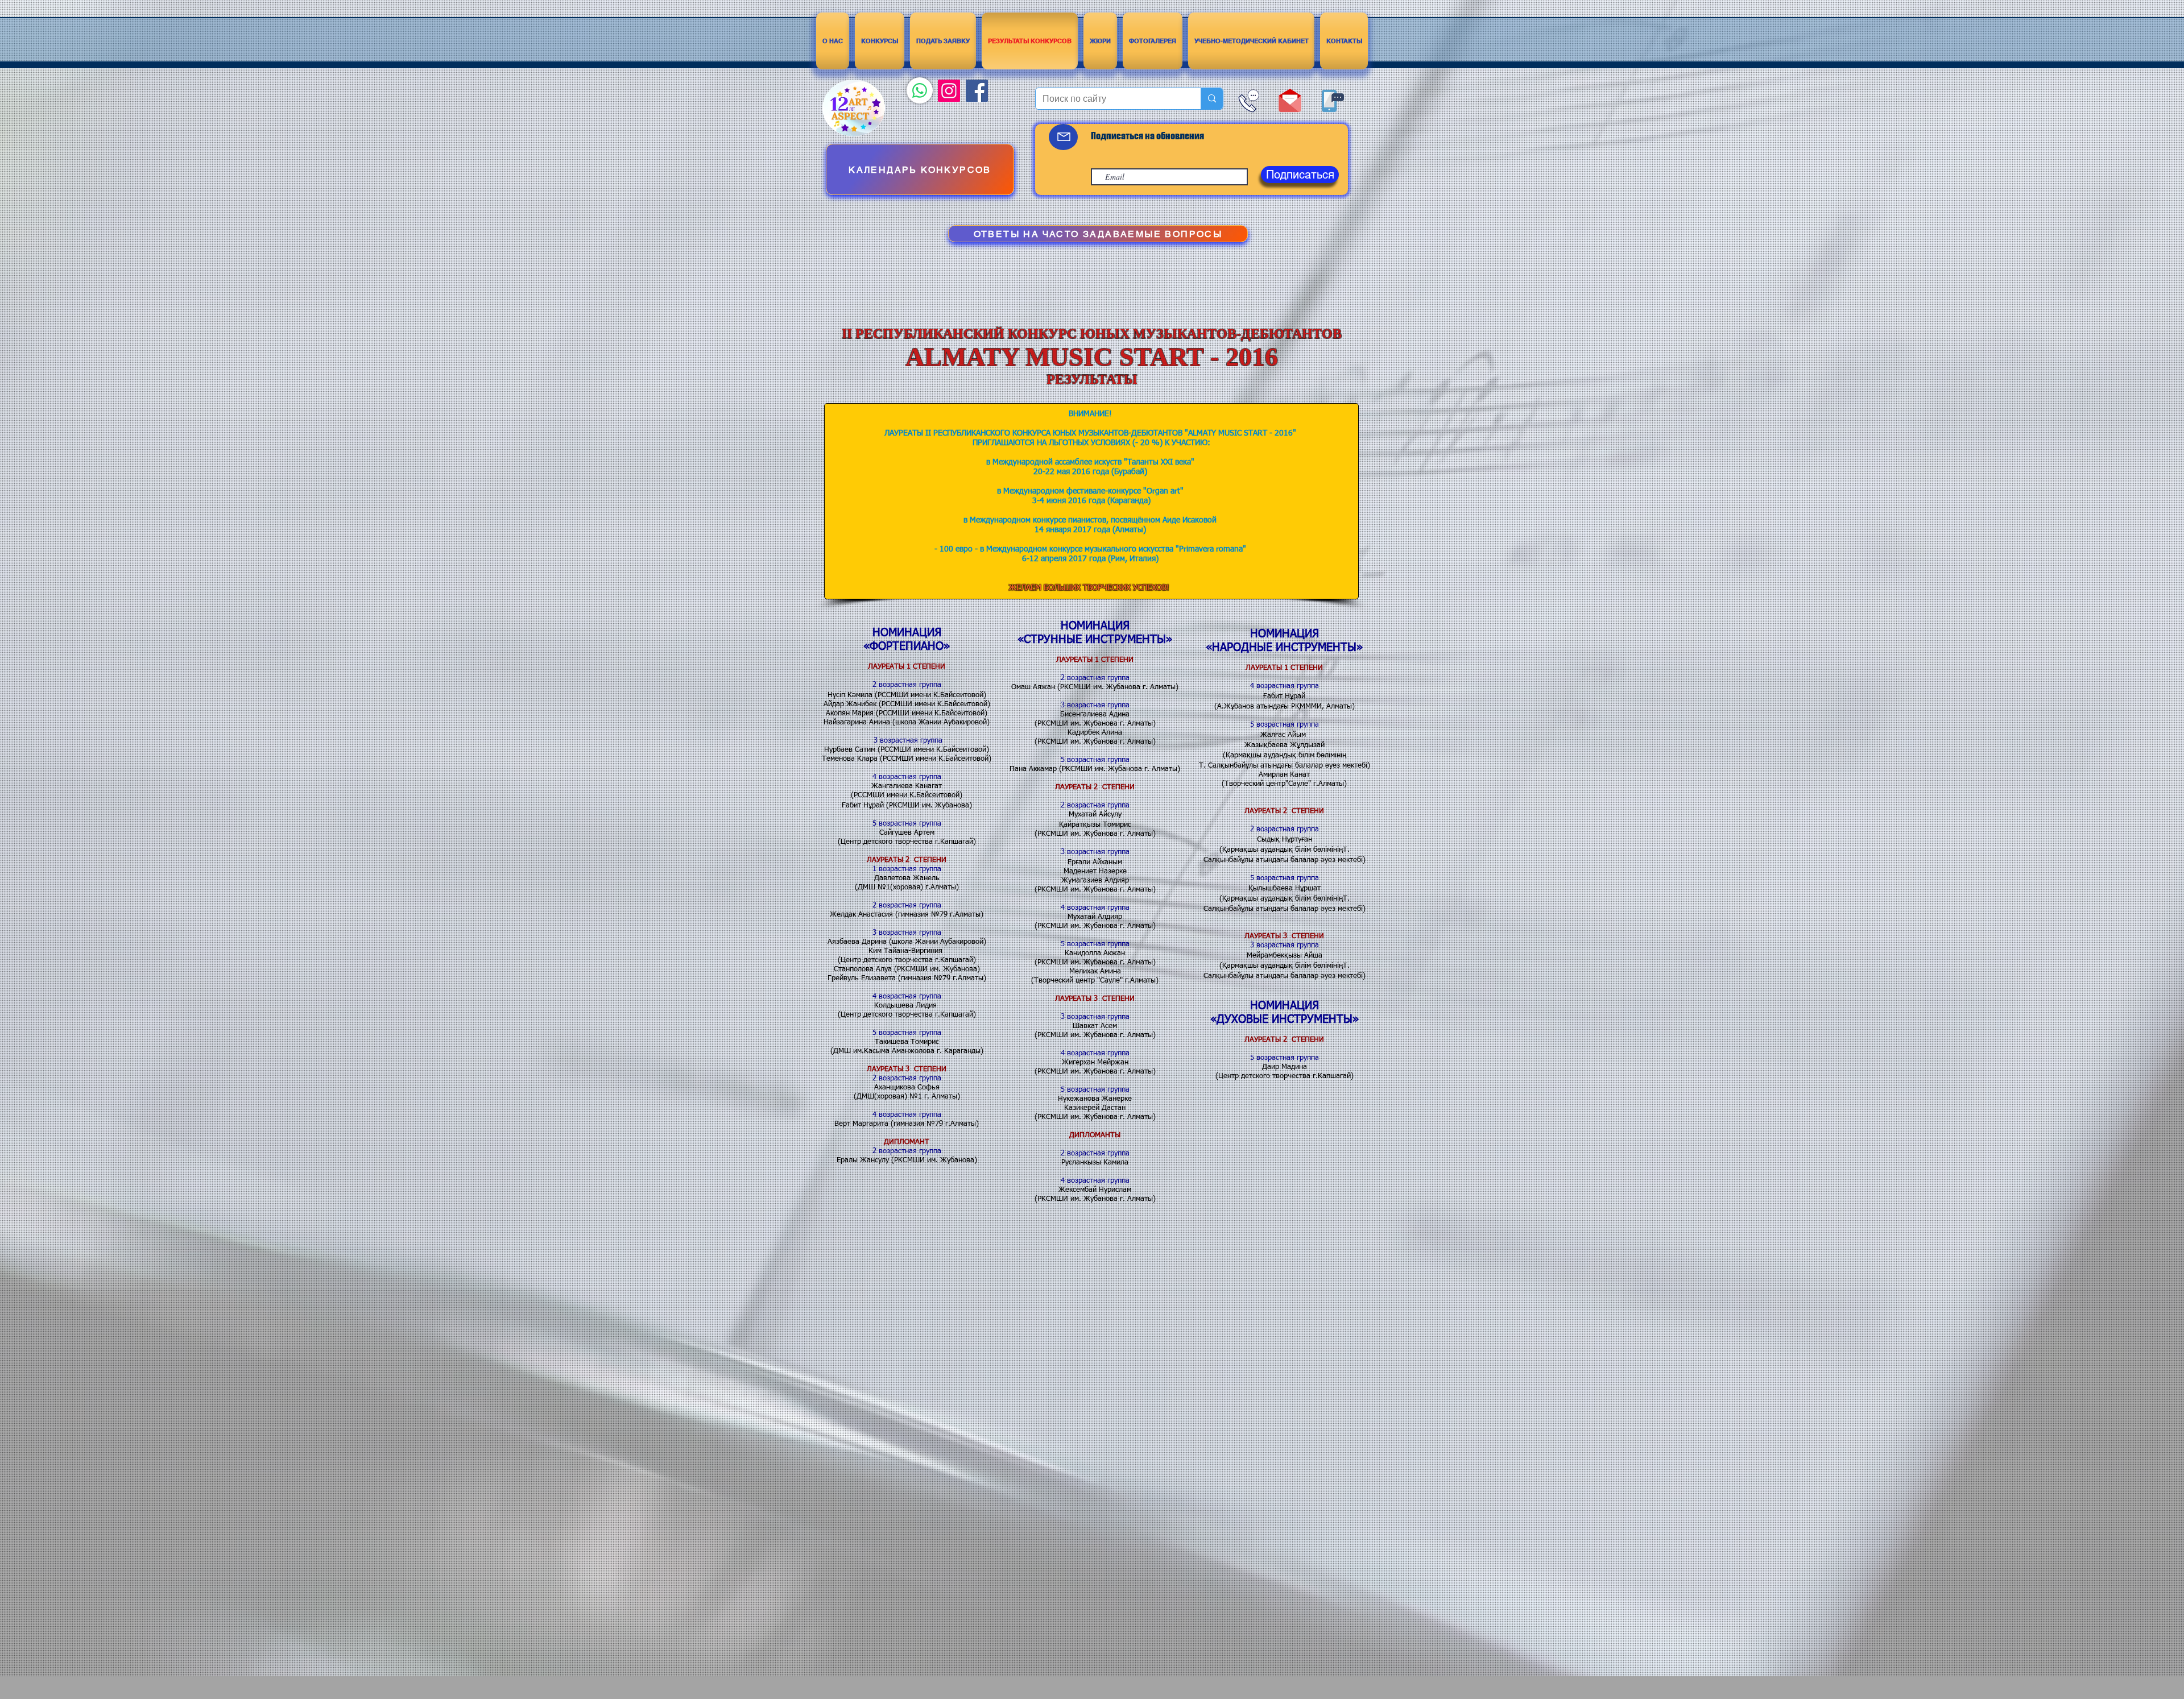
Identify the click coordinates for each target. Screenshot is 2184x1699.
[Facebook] (977, 91)
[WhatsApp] (920, 90)
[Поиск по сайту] (1212, 99)
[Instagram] (949, 91)
